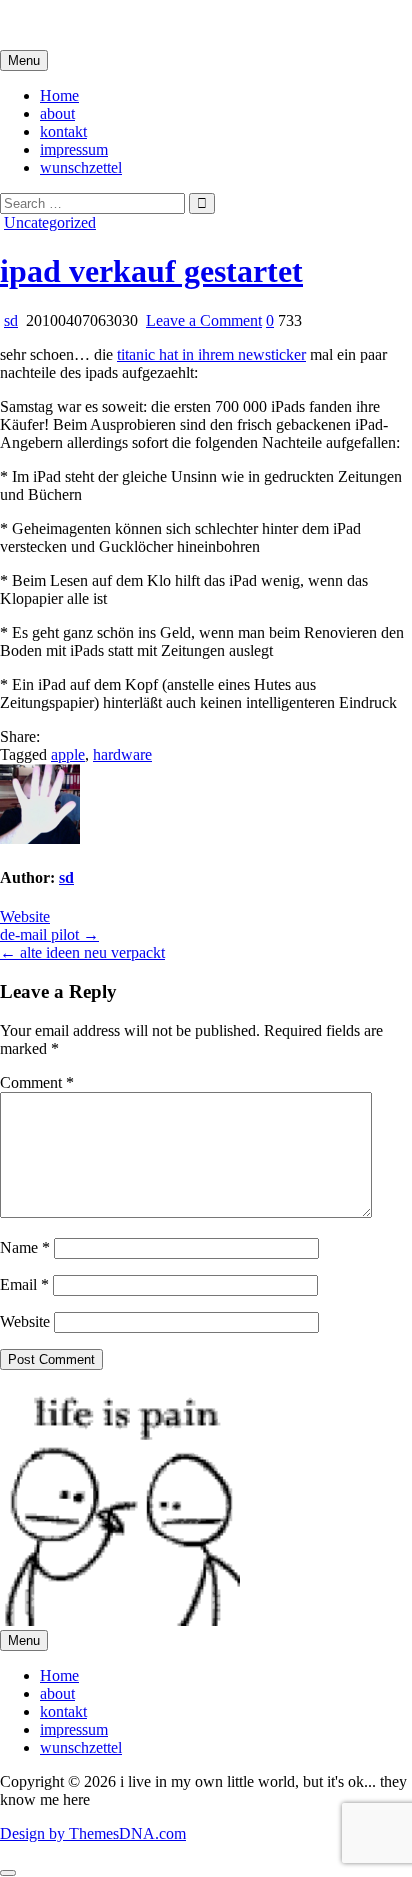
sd (11, 320)
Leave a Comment (204, 320)
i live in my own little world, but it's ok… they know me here (192, 24)
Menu (24, 60)
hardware (122, 754)
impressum (74, 149)
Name (25, 1247)
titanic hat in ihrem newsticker (211, 354)
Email (24, 1284)
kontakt (63, 131)
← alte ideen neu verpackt (82, 952)
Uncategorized (50, 222)
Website (25, 916)
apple (68, 754)
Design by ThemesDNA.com (93, 1833)
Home (59, 95)
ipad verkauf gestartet (151, 271)
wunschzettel (81, 167)
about (57, 113)
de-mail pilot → (49, 934)
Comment (37, 1082)
